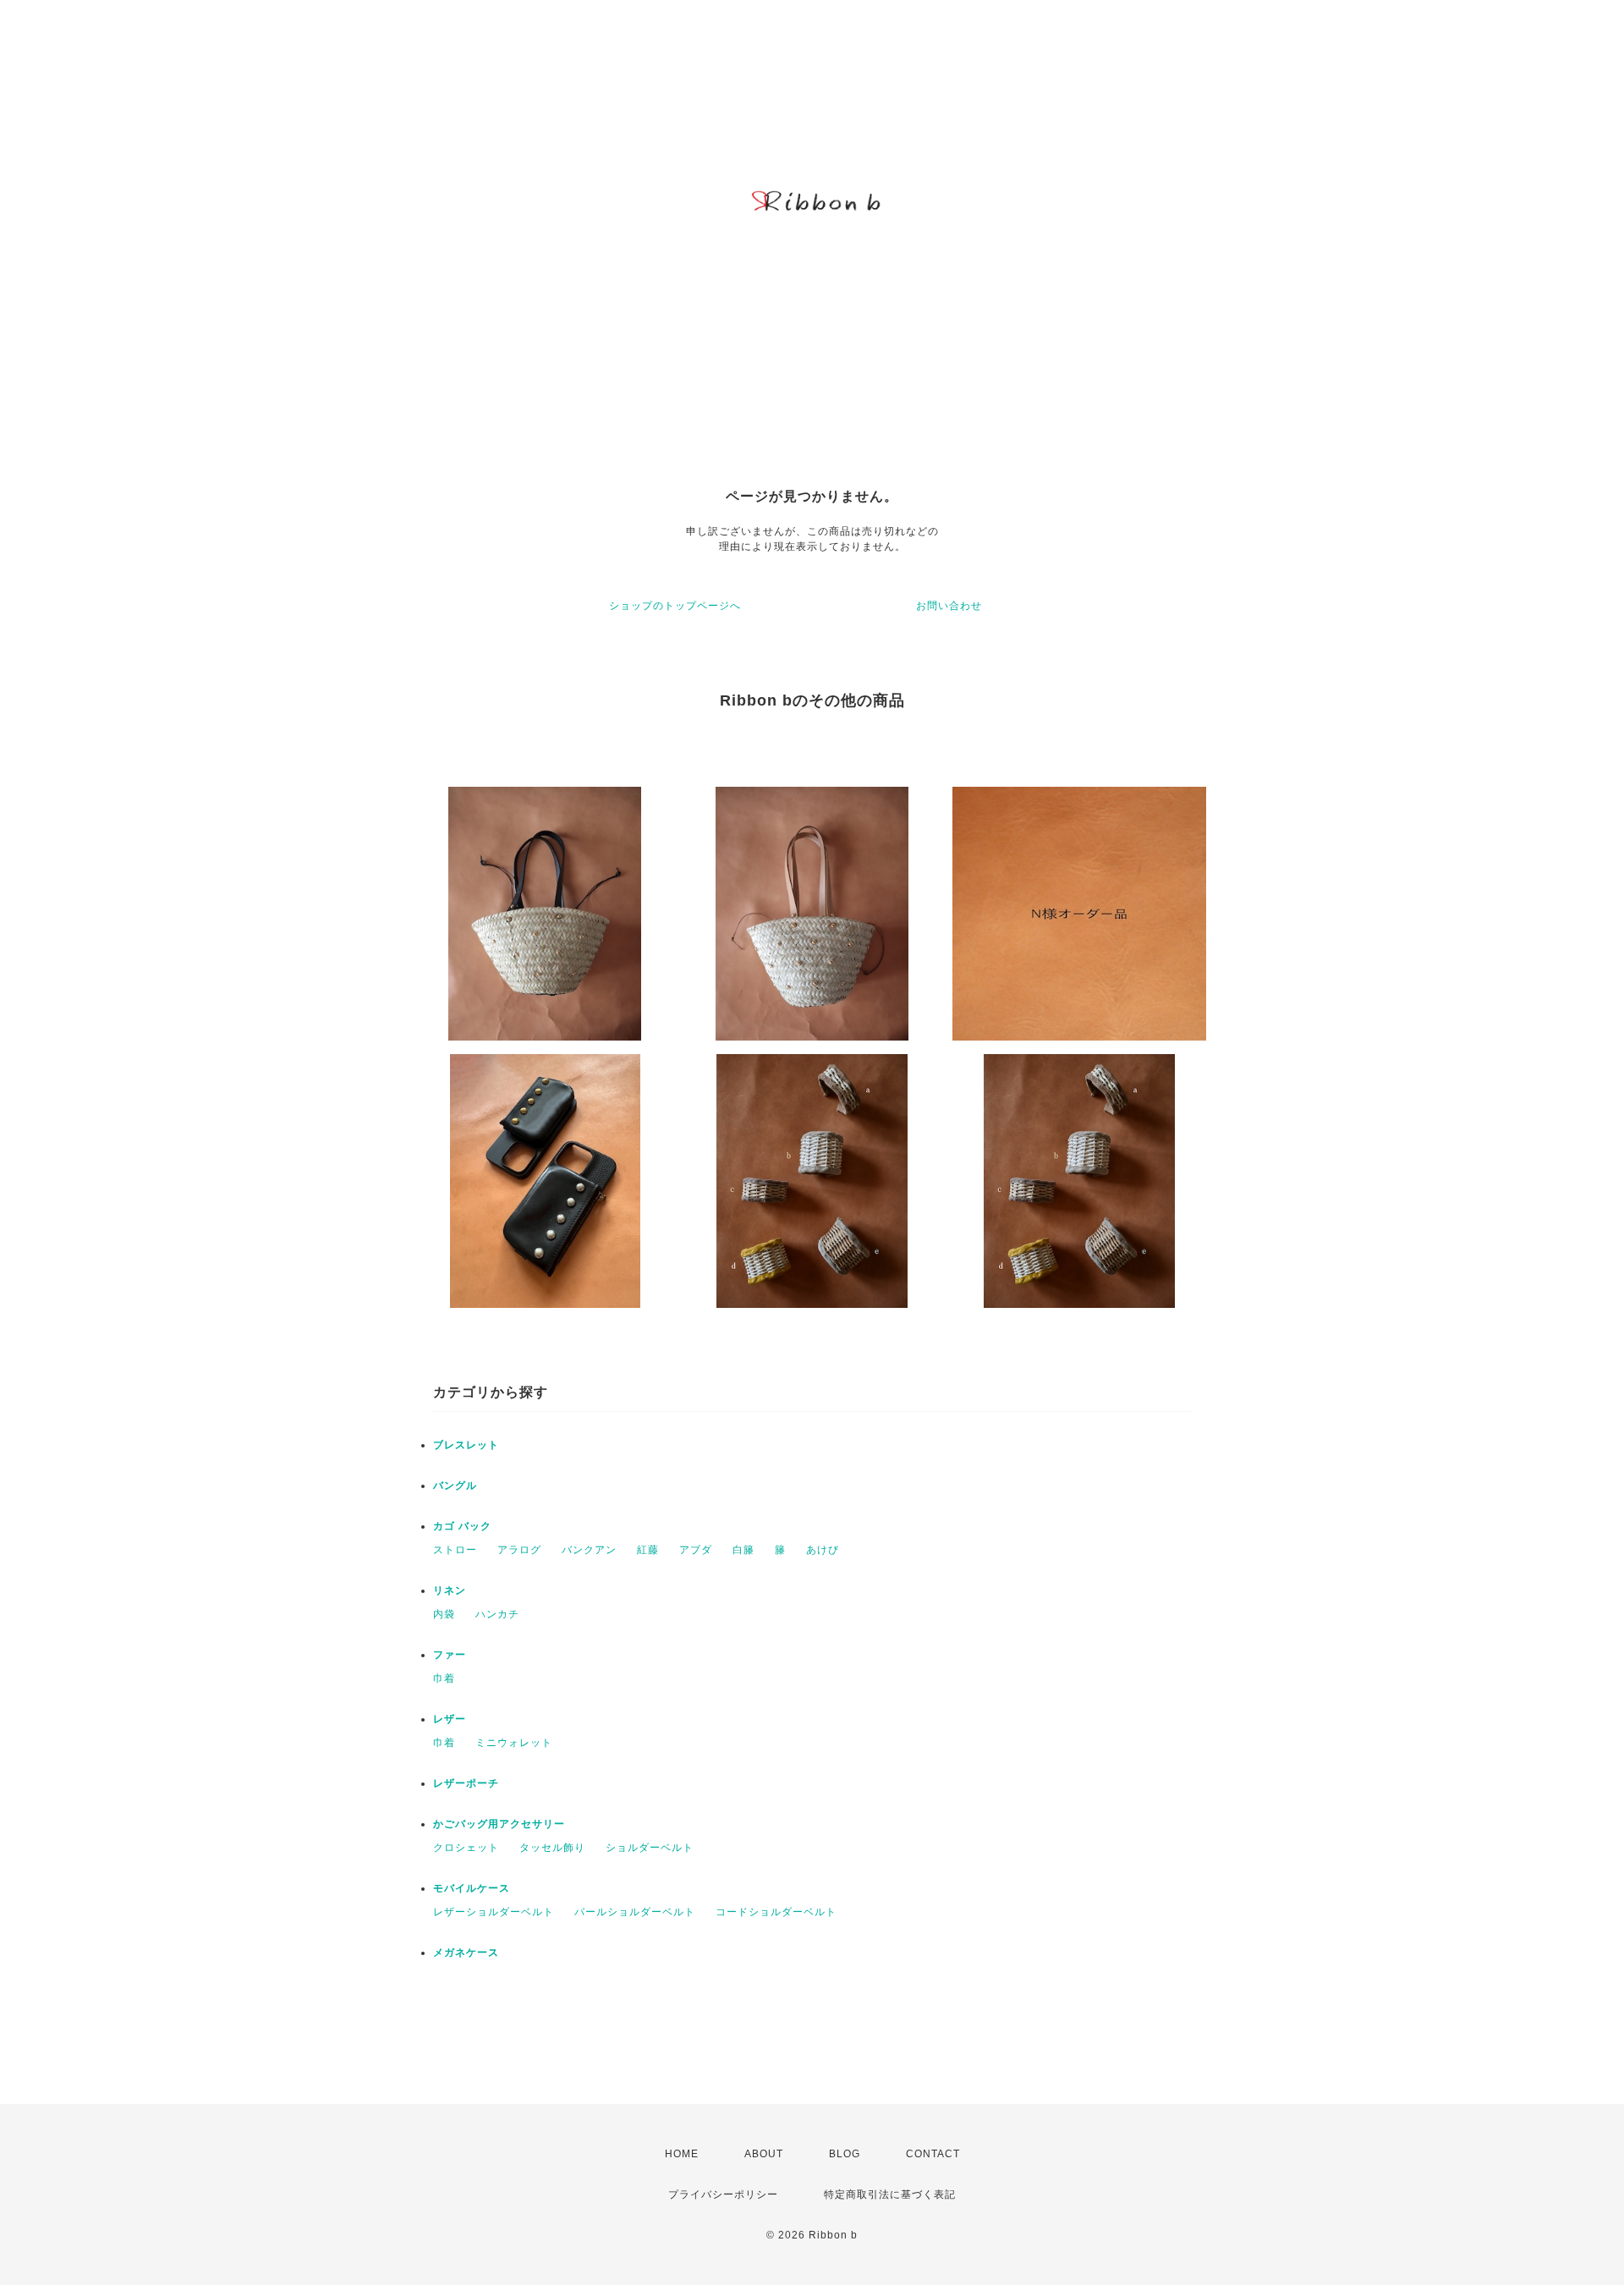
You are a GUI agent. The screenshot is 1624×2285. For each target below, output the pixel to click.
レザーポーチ (466, 1783)
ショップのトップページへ (675, 606)
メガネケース (466, 1953)
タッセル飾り (552, 1848)
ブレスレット (466, 1445)
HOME (682, 2154)
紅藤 (648, 1550)
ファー (450, 1655)
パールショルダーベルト (635, 1912)
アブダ (696, 1550)
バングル (455, 1486)
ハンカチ (497, 1614)
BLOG (845, 2154)
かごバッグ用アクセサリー (499, 1824)
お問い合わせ (949, 606)
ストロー (455, 1550)
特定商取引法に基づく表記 (890, 2194)
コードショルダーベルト (776, 1912)
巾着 (444, 1678)
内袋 (444, 1614)
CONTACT (933, 2154)
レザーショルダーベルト (494, 1912)
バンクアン (589, 1550)
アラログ (519, 1550)
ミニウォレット (514, 1743)
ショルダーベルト (650, 1848)
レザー (450, 1719)
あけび (823, 1550)
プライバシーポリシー (723, 2194)
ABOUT (764, 2154)
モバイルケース (472, 1888)
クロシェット (466, 1848)
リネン (450, 1590)
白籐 (743, 1550)
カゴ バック (462, 1526)
